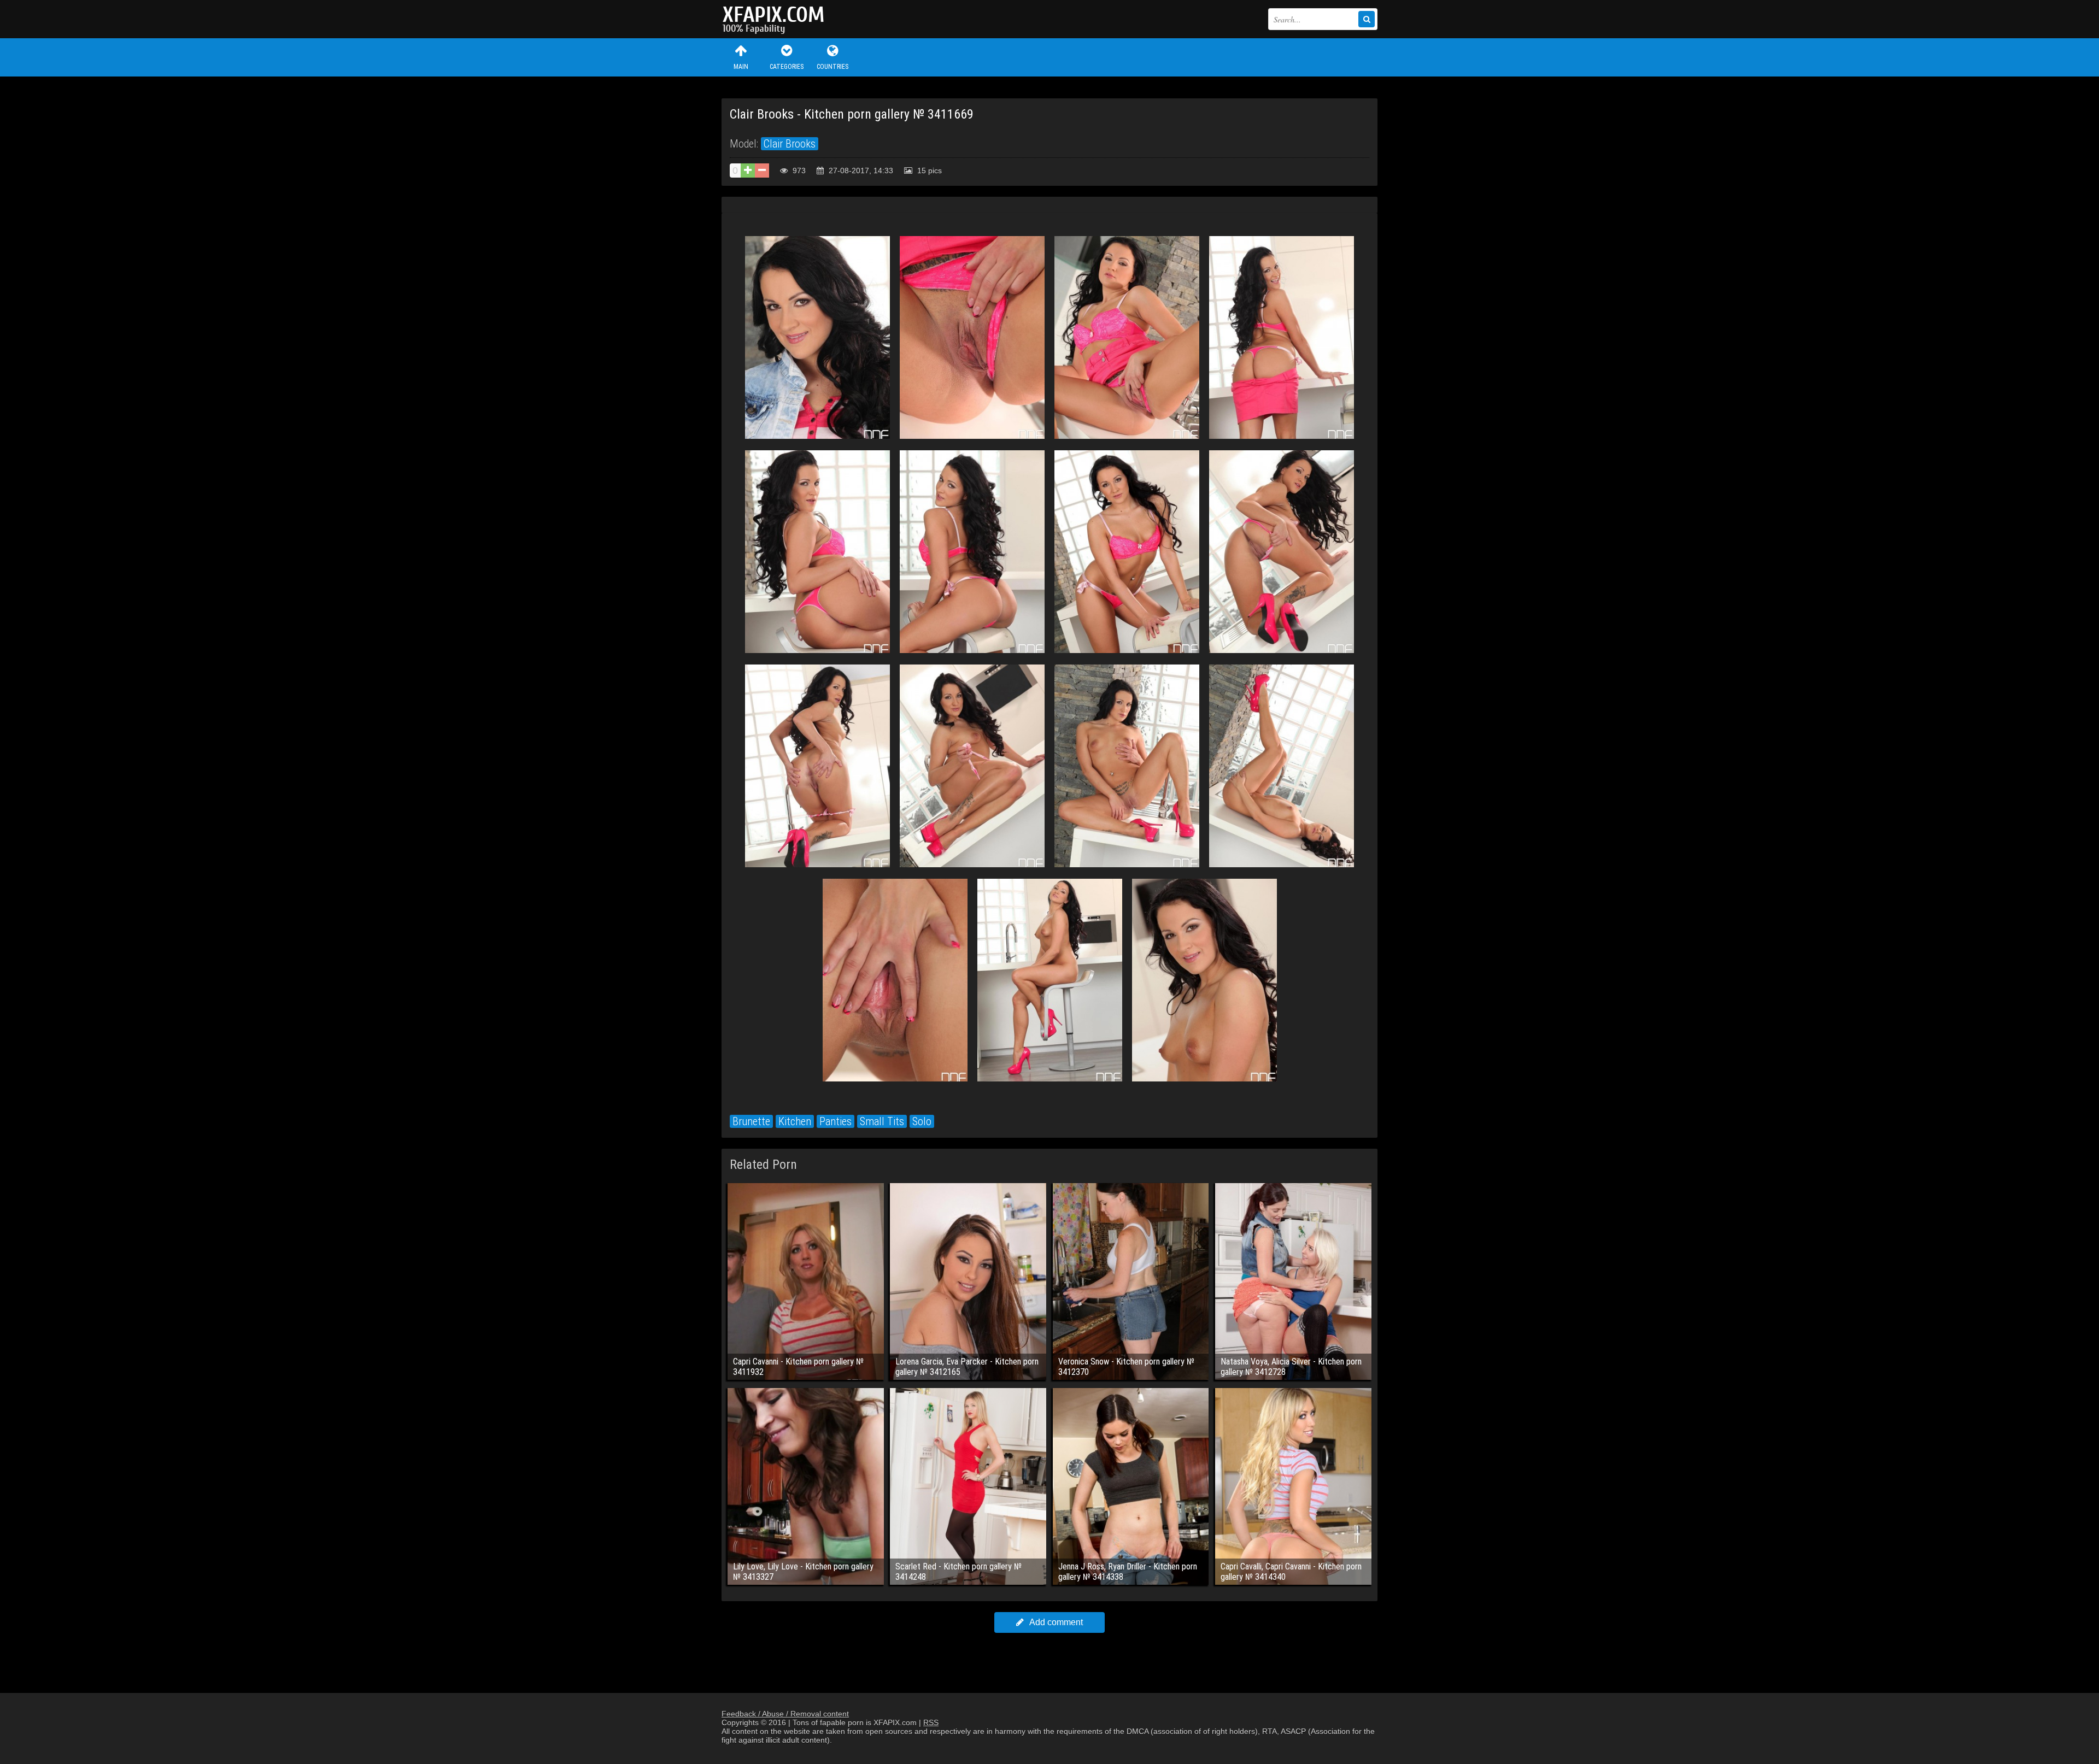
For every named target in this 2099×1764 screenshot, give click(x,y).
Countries (832, 67)
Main (741, 67)
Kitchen (795, 1121)
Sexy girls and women (776, 19)
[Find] (1367, 19)
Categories (787, 67)
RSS (931, 1722)
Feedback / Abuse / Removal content (785, 1714)
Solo (922, 1121)
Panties (836, 1121)
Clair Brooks (790, 144)
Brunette (751, 1121)
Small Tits (882, 1121)
